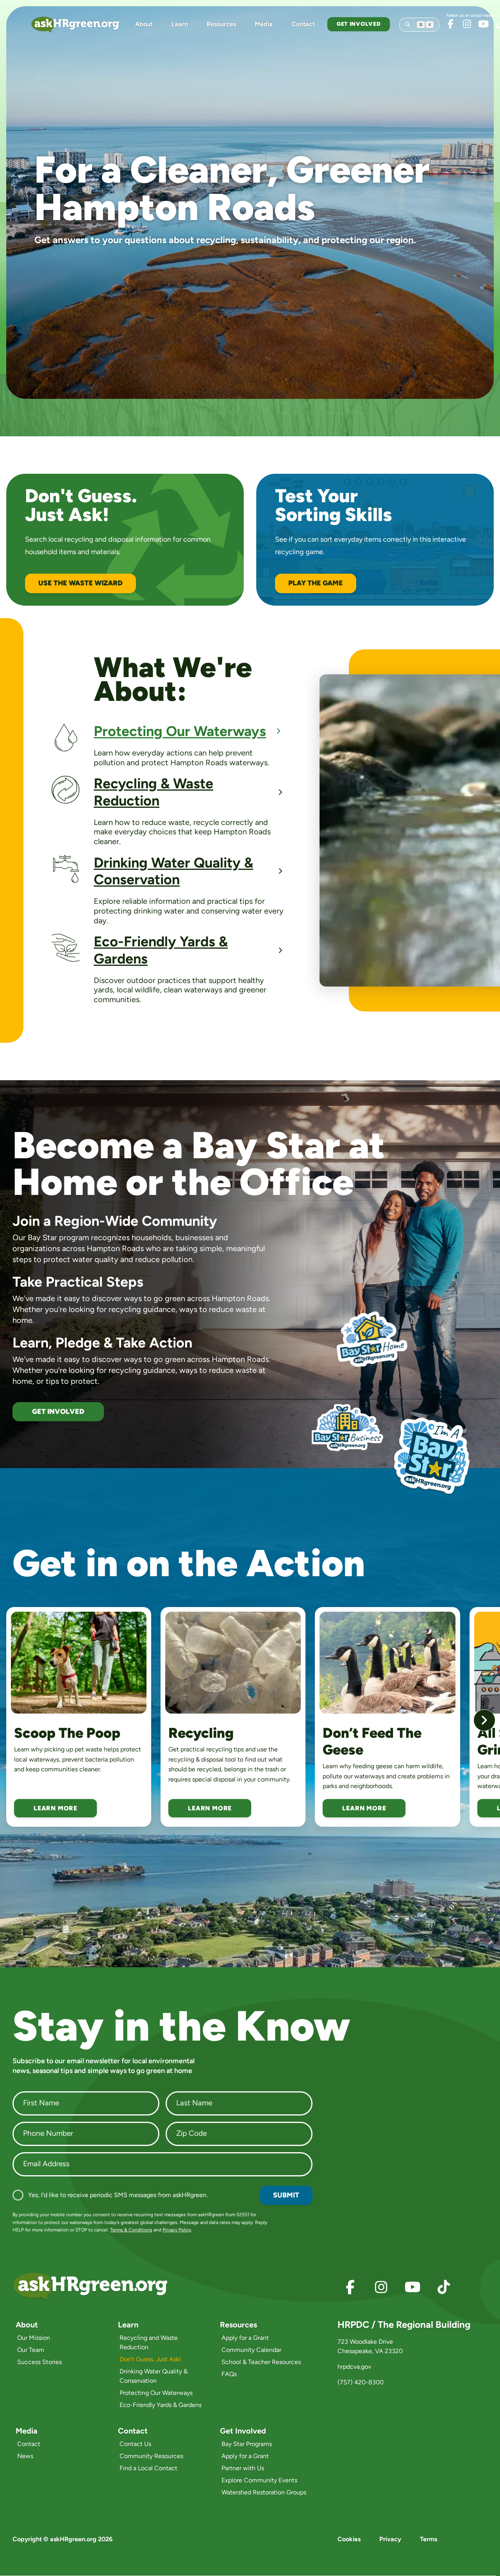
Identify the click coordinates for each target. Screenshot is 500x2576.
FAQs (229, 2374)
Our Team (31, 2350)
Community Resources (151, 2456)
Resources (221, 24)
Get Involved (359, 24)
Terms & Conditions (131, 2230)
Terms (429, 2539)
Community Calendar (251, 2350)
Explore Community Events (259, 2480)
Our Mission (34, 2338)
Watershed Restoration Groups (264, 2492)
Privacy (390, 2539)
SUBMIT (286, 2195)
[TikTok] (444, 2287)
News (25, 2456)
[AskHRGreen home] (80, 24)
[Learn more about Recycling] (233, 1662)
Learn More (55, 1808)
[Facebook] (450, 24)
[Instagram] (467, 24)
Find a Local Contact (148, 2468)
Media (264, 24)
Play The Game (316, 583)
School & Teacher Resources (261, 2362)
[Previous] (16, 1720)
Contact (303, 24)
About (144, 24)
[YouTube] (483, 24)
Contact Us (135, 2444)
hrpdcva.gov (354, 2367)
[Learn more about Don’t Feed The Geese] (387, 1662)
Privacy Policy (177, 2230)
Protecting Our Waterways (156, 2393)
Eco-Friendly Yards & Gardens (161, 2405)
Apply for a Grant (245, 2338)
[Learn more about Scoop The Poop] (79, 1662)
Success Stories (39, 2362)
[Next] (484, 1720)
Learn (180, 24)
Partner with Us (243, 2468)
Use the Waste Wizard (80, 583)
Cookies (349, 2539)
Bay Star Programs (247, 2444)
